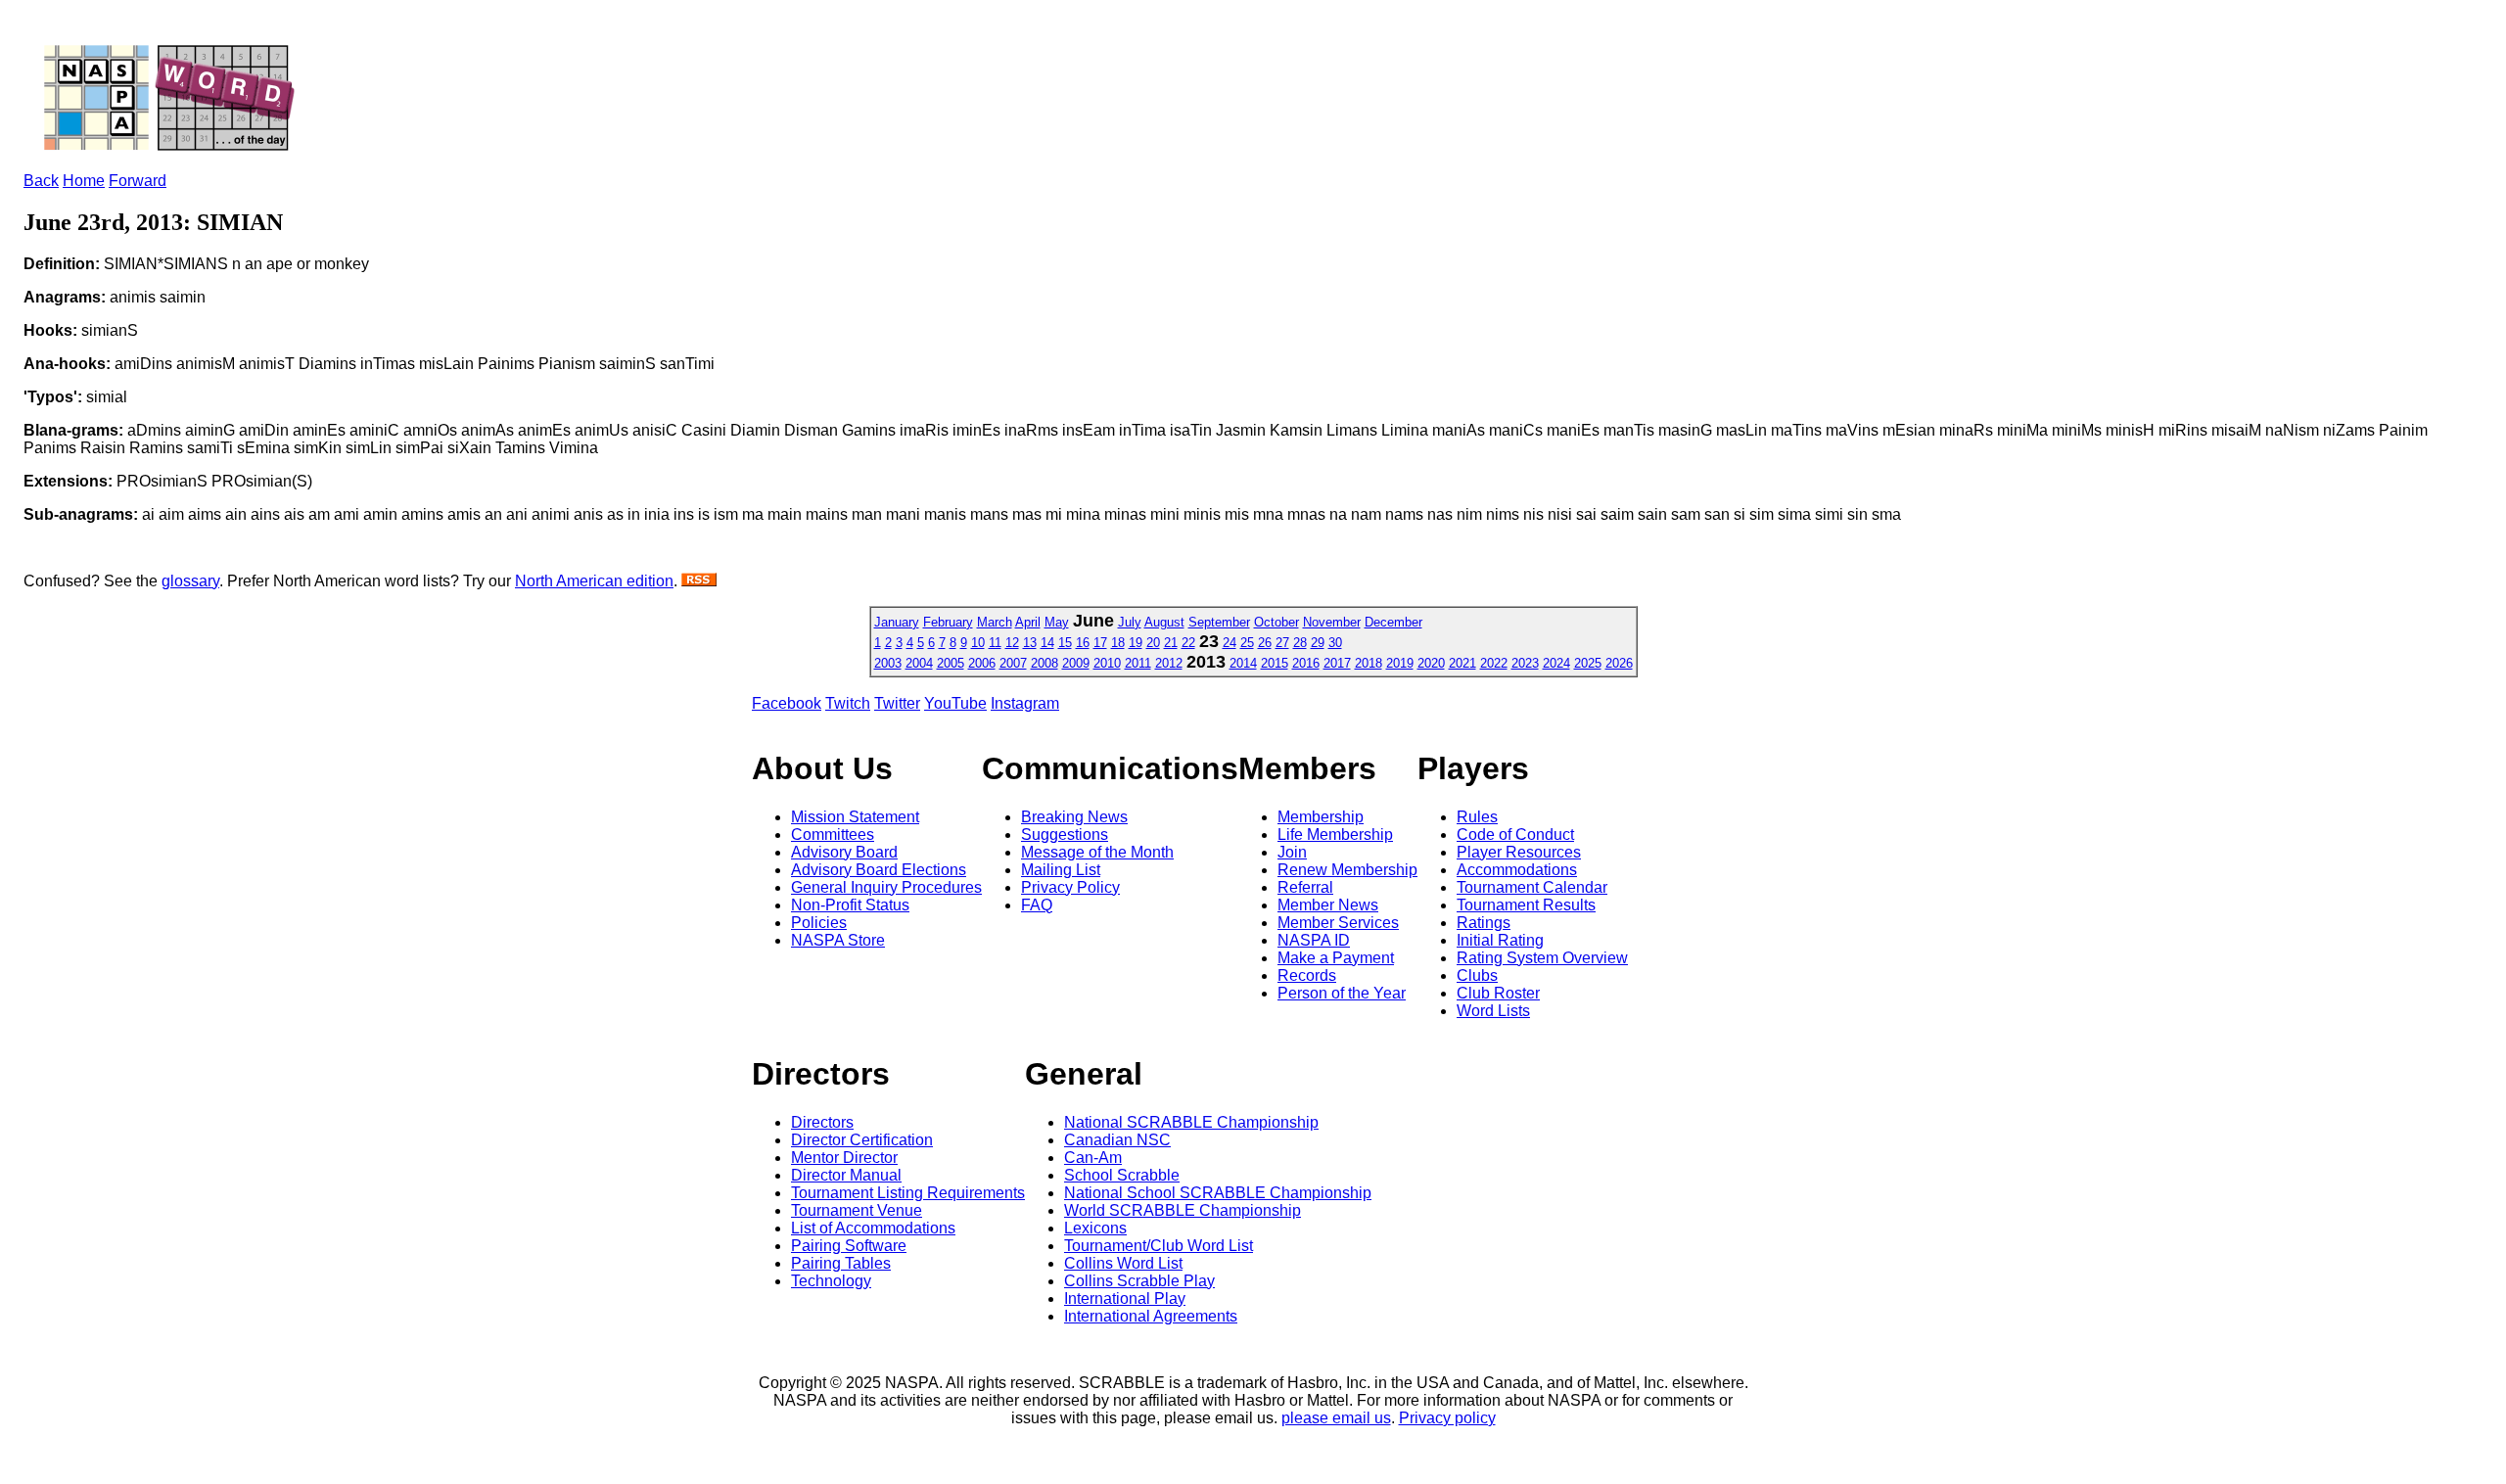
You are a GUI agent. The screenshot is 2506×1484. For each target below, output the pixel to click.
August (1164, 622)
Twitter (897, 703)
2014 (1243, 663)
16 (1083, 643)
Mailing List (1061, 870)
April (1028, 622)
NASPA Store (838, 940)
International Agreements (1151, 1316)
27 (1282, 643)
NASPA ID (1314, 940)
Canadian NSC (1117, 1140)
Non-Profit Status (850, 905)
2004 (919, 663)
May (1057, 622)
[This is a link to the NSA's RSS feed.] (699, 581)
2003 (888, 663)
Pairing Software (849, 1246)
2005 (951, 663)
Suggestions (1065, 835)
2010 (1107, 663)
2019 (1400, 663)
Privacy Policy (1070, 887)
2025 (1588, 663)
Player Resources (1519, 852)
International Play (1125, 1298)
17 (1100, 643)
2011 (1138, 663)
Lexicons (1095, 1228)
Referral (1305, 887)
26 (1265, 643)
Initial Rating (1500, 940)
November (1332, 622)
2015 (1275, 663)
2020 (1431, 663)
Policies (819, 923)
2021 (1462, 663)
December (1393, 622)
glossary (190, 581)
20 (1153, 643)
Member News (1328, 905)
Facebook (787, 703)
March (995, 622)
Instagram (1025, 703)
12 (1012, 643)
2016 (1306, 663)
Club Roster (1498, 993)
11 (995, 643)
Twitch (848, 703)
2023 (1525, 663)
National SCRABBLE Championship (1191, 1122)
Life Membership (1335, 835)
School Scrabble (1122, 1175)
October (1276, 622)
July (1130, 622)
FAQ (1037, 905)
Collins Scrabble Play (1139, 1281)
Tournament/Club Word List (1159, 1246)
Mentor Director (844, 1158)
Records (1307, 975)
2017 (1337, 663)
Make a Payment (1336, 958)
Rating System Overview (1542, 958)
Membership (1321, 817)
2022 (1494, 663)
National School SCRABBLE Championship (1218, 1193)
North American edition (594, 581)
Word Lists (1493, 1011)
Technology (831, 1281)
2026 (1619, 663)
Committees (833, 835)
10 (978, 643)
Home (84, 181)
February (948, 622)
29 (1318, 643)
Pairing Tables (841, 1263)
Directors (822, 1122)
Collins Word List (1123, 1263)
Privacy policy (1447, 1418)
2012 (1169, 663)
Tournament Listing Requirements (908, 1193)
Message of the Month (1097, 852)
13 (1030, 643)
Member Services (1338, 923)
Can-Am (1093, 1158)
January (897, 622)
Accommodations (1517, 870)
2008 (1044, 663)
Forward (138, 181)
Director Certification (862, 1140)
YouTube (955, 703)
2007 (1013, 663)
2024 (1556, 663)
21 (1171, 643)
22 (1188, 643)
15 (1065, 643)
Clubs (1477, 975)
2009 (1076, 663)
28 (1300, 643)
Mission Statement (855, 817)
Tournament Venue (857, 1210)
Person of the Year (1342, 993)
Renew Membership (1347, 870)
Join (1292, 852)
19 (1136, 643)
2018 (1369, 663)
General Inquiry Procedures (886, 887)
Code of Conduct (1515, 835)
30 (1335, 643)
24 (1230, 643)
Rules (1477, 817)
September (1219, 622)
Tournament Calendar (1532, 887)
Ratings (1484, 923)
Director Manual (846, 1175)
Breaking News (1074, 817)
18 (1118, 643)
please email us (1336, 1418)
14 (1047, 643)
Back (41, 181)
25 (1247, 643)
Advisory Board (844, 852)
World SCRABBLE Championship (1183, 1210)
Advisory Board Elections (879, 870)
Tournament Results (1526, 905)
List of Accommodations (873, 1228)
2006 (982, 663)
